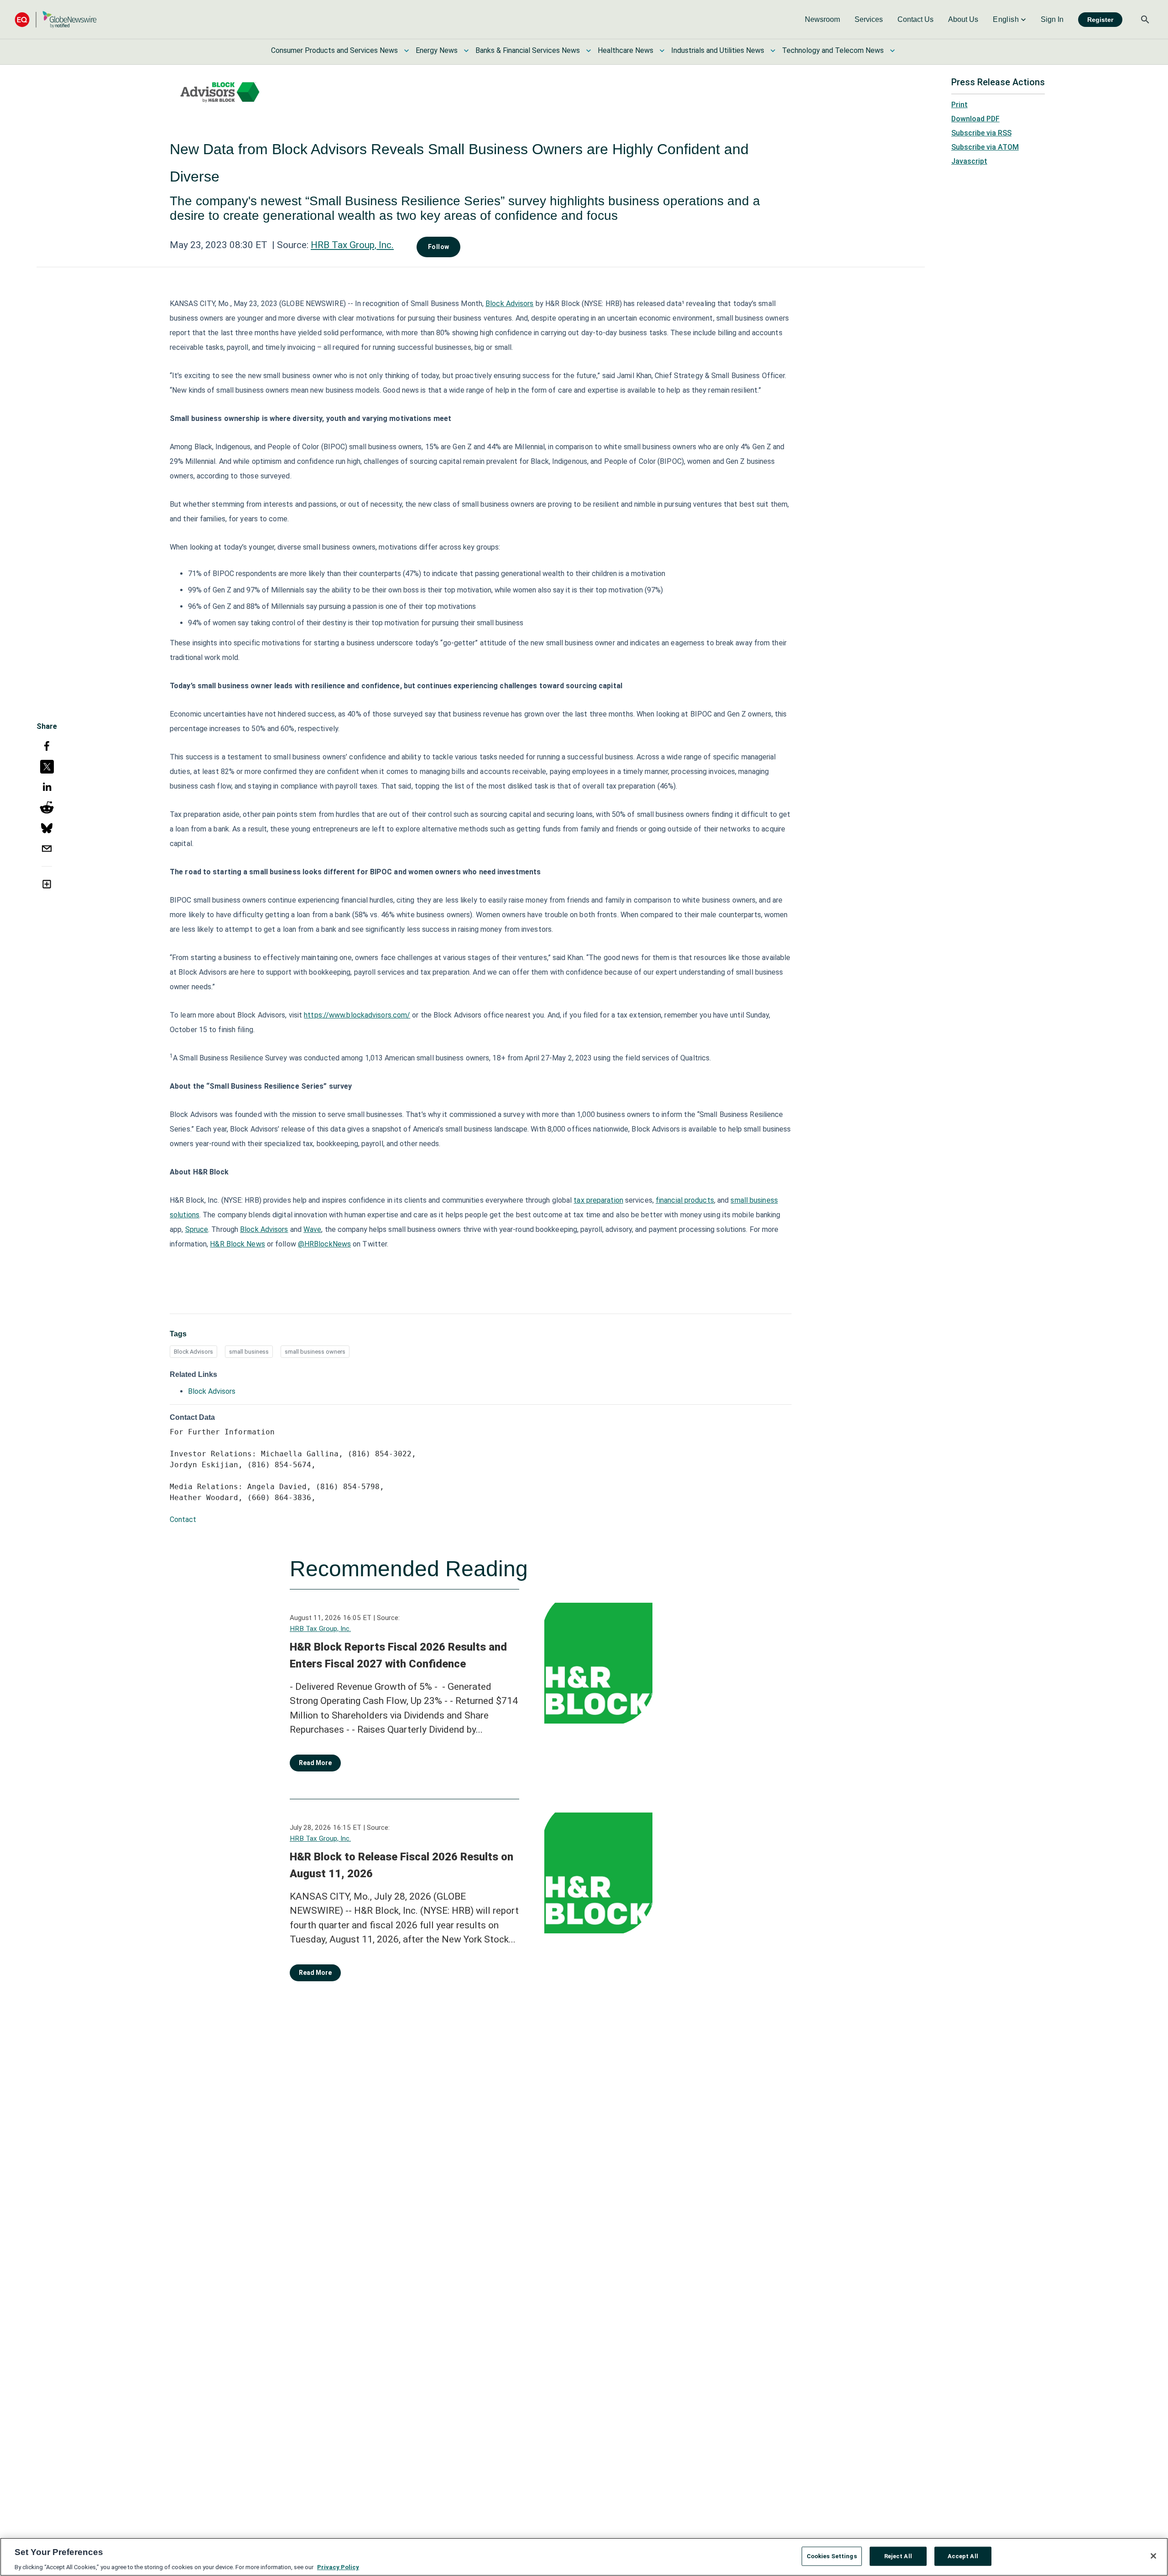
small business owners (315, 1352)
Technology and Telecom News (833, 50)
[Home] (56, 19)
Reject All (898, 2556)
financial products (685, 1200)
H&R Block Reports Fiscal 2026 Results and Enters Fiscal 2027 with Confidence (398, 1656)
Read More (315, 1763)
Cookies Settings (832, 2556)
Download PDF (975, 119)
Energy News (437, 50)
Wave (312, 1229)
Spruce (197, 1229)
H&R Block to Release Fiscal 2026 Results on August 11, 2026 (401, 1865)
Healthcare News (626, 50)
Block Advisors (509, 304)
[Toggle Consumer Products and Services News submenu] (407, 51)
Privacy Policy (338, 2567)
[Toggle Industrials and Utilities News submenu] (773, 51)
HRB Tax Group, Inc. (352, 245)
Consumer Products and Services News (334, 50)
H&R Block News (237, 1244)
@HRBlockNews (324, 1244)
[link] (822, 20)
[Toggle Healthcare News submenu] (662, 51)
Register (1100, 20)
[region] (584, 2557)
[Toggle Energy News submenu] (466, 51)
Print (959, 105)
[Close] (1153, 2556)
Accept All (963, 2556)
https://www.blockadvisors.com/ (357, 1015)
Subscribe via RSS (981, 133)
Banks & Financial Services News (528, 50)
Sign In (1052, 19)
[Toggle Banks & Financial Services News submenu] (589, 51)
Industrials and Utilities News (718, 50)
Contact (183, 1519)
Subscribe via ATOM (985, 147)
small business (249, 1352)
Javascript (969, 161)
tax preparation (598, 1200)
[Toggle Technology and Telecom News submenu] (892, 51)
